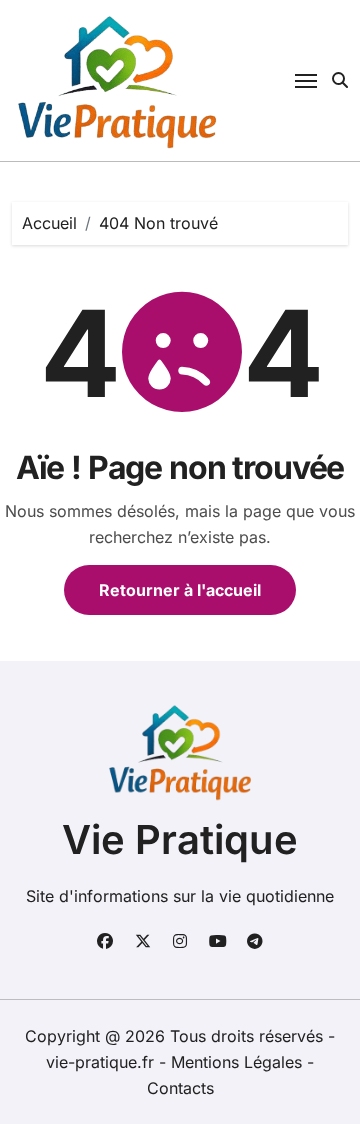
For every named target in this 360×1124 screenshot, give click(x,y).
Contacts (180, 1088)
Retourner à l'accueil (180, 590)
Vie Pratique (180, 839)
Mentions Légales (239, 1062)
